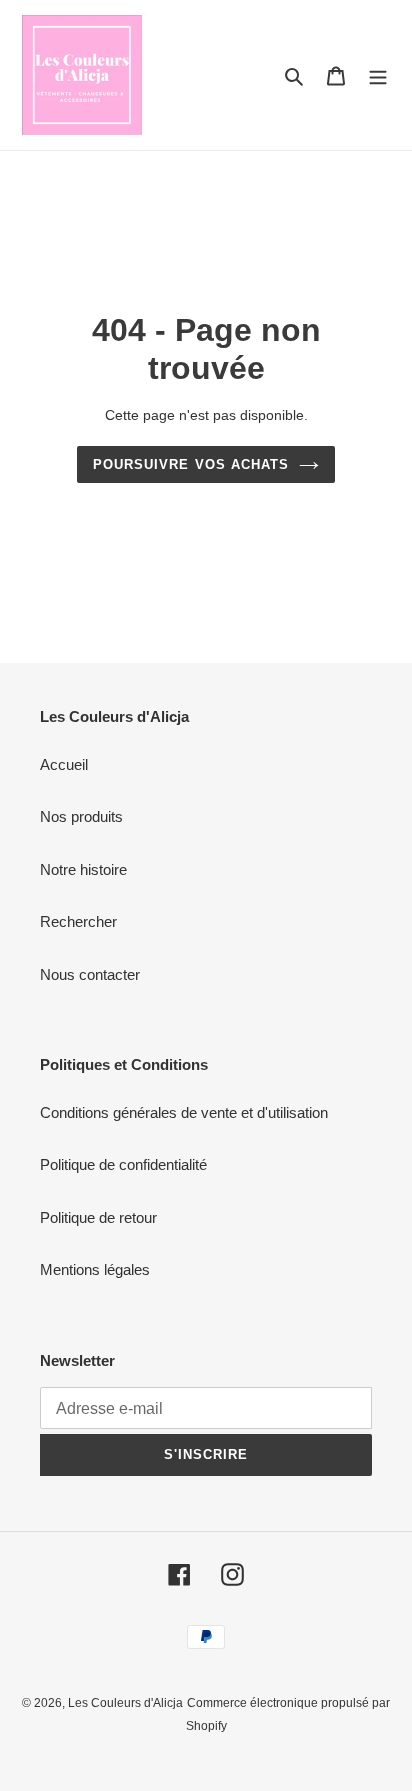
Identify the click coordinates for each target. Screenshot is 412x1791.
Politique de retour (98, 1217)
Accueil (64, 764)
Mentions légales (95, 1269)
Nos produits (81, 816)
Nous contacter (90, 974)
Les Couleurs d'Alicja (125, 1703)
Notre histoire (83, 869)
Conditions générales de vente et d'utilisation (184, 1112)
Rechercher (78, 921)
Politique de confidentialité (123, 1164)
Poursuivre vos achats (191, 464)
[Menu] (378, 75)
